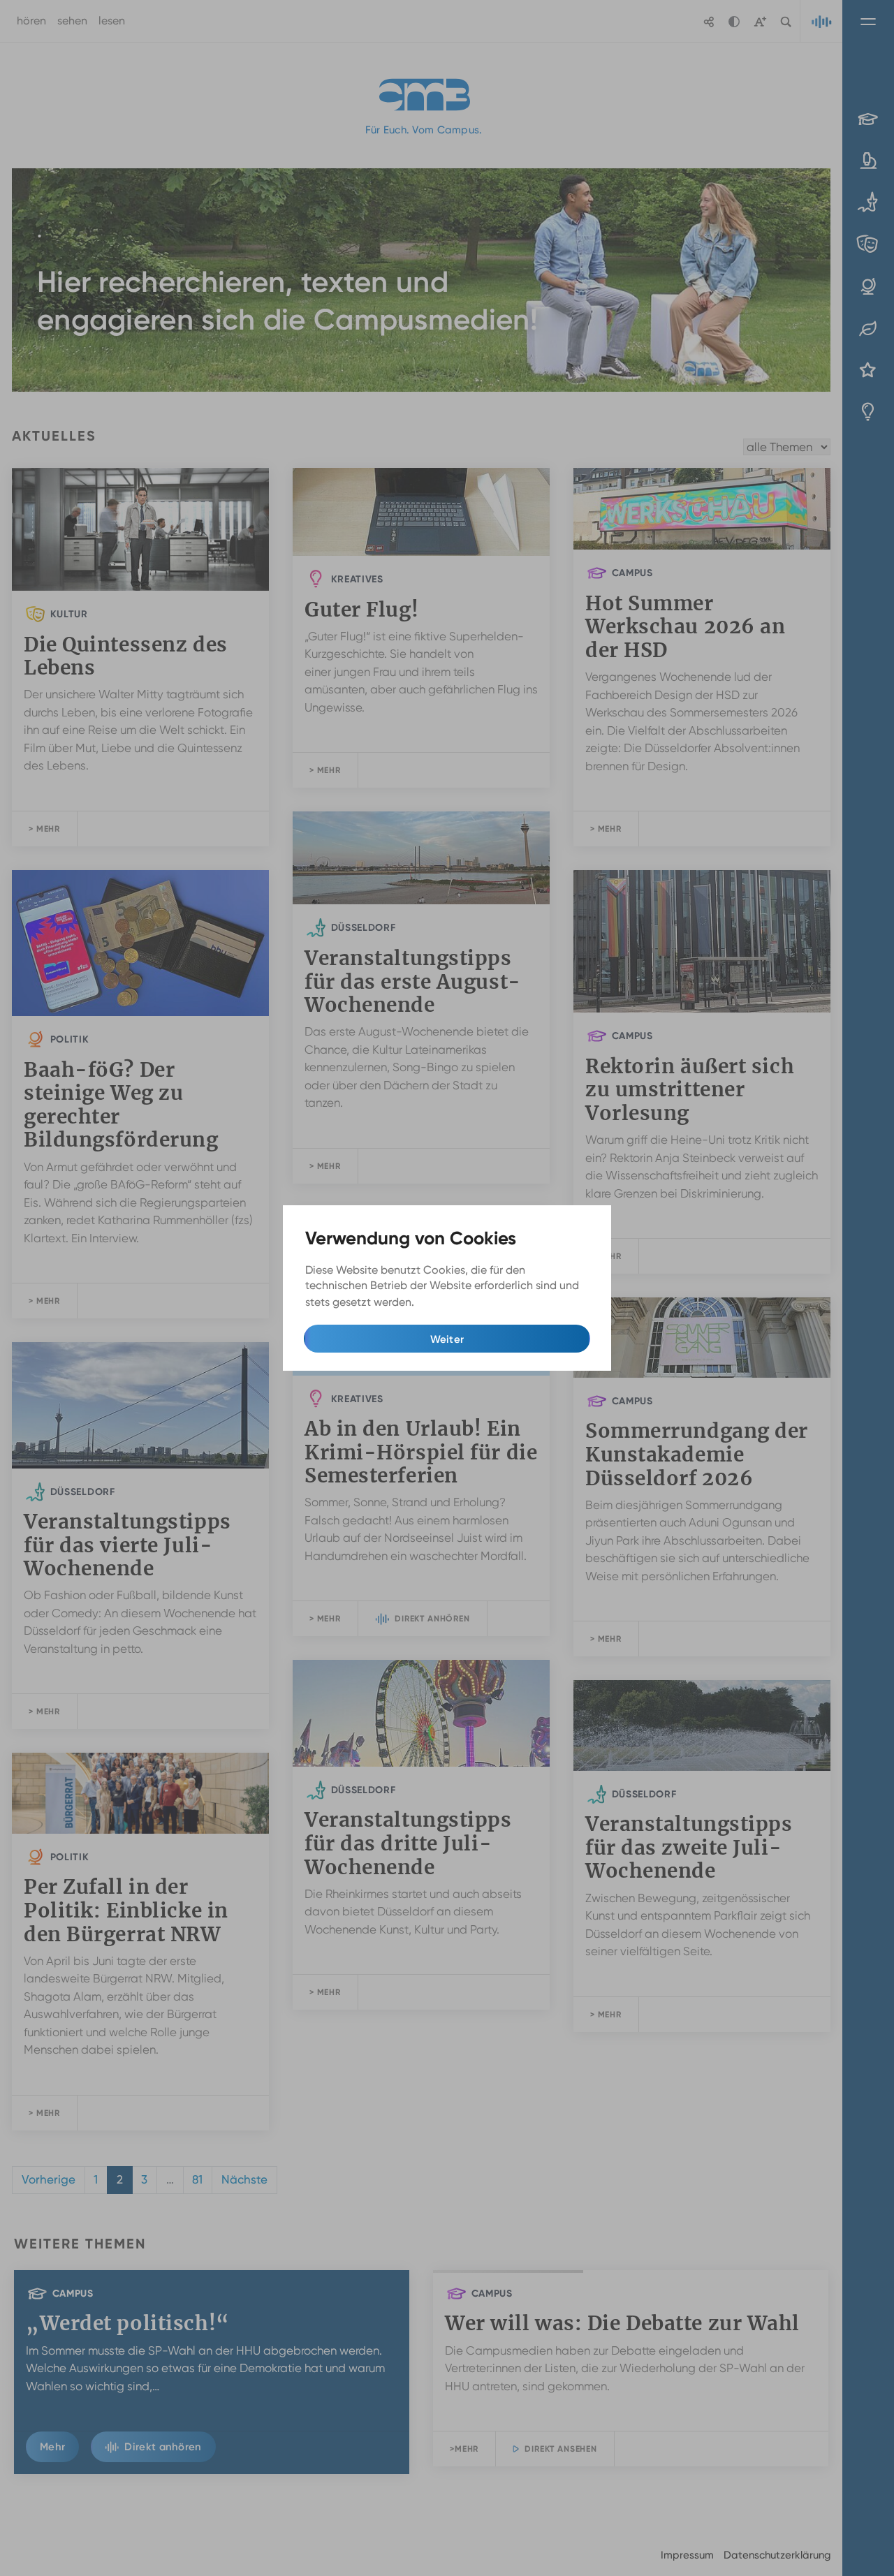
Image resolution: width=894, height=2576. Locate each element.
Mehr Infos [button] (445, 1302)
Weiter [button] (447, 1339)
